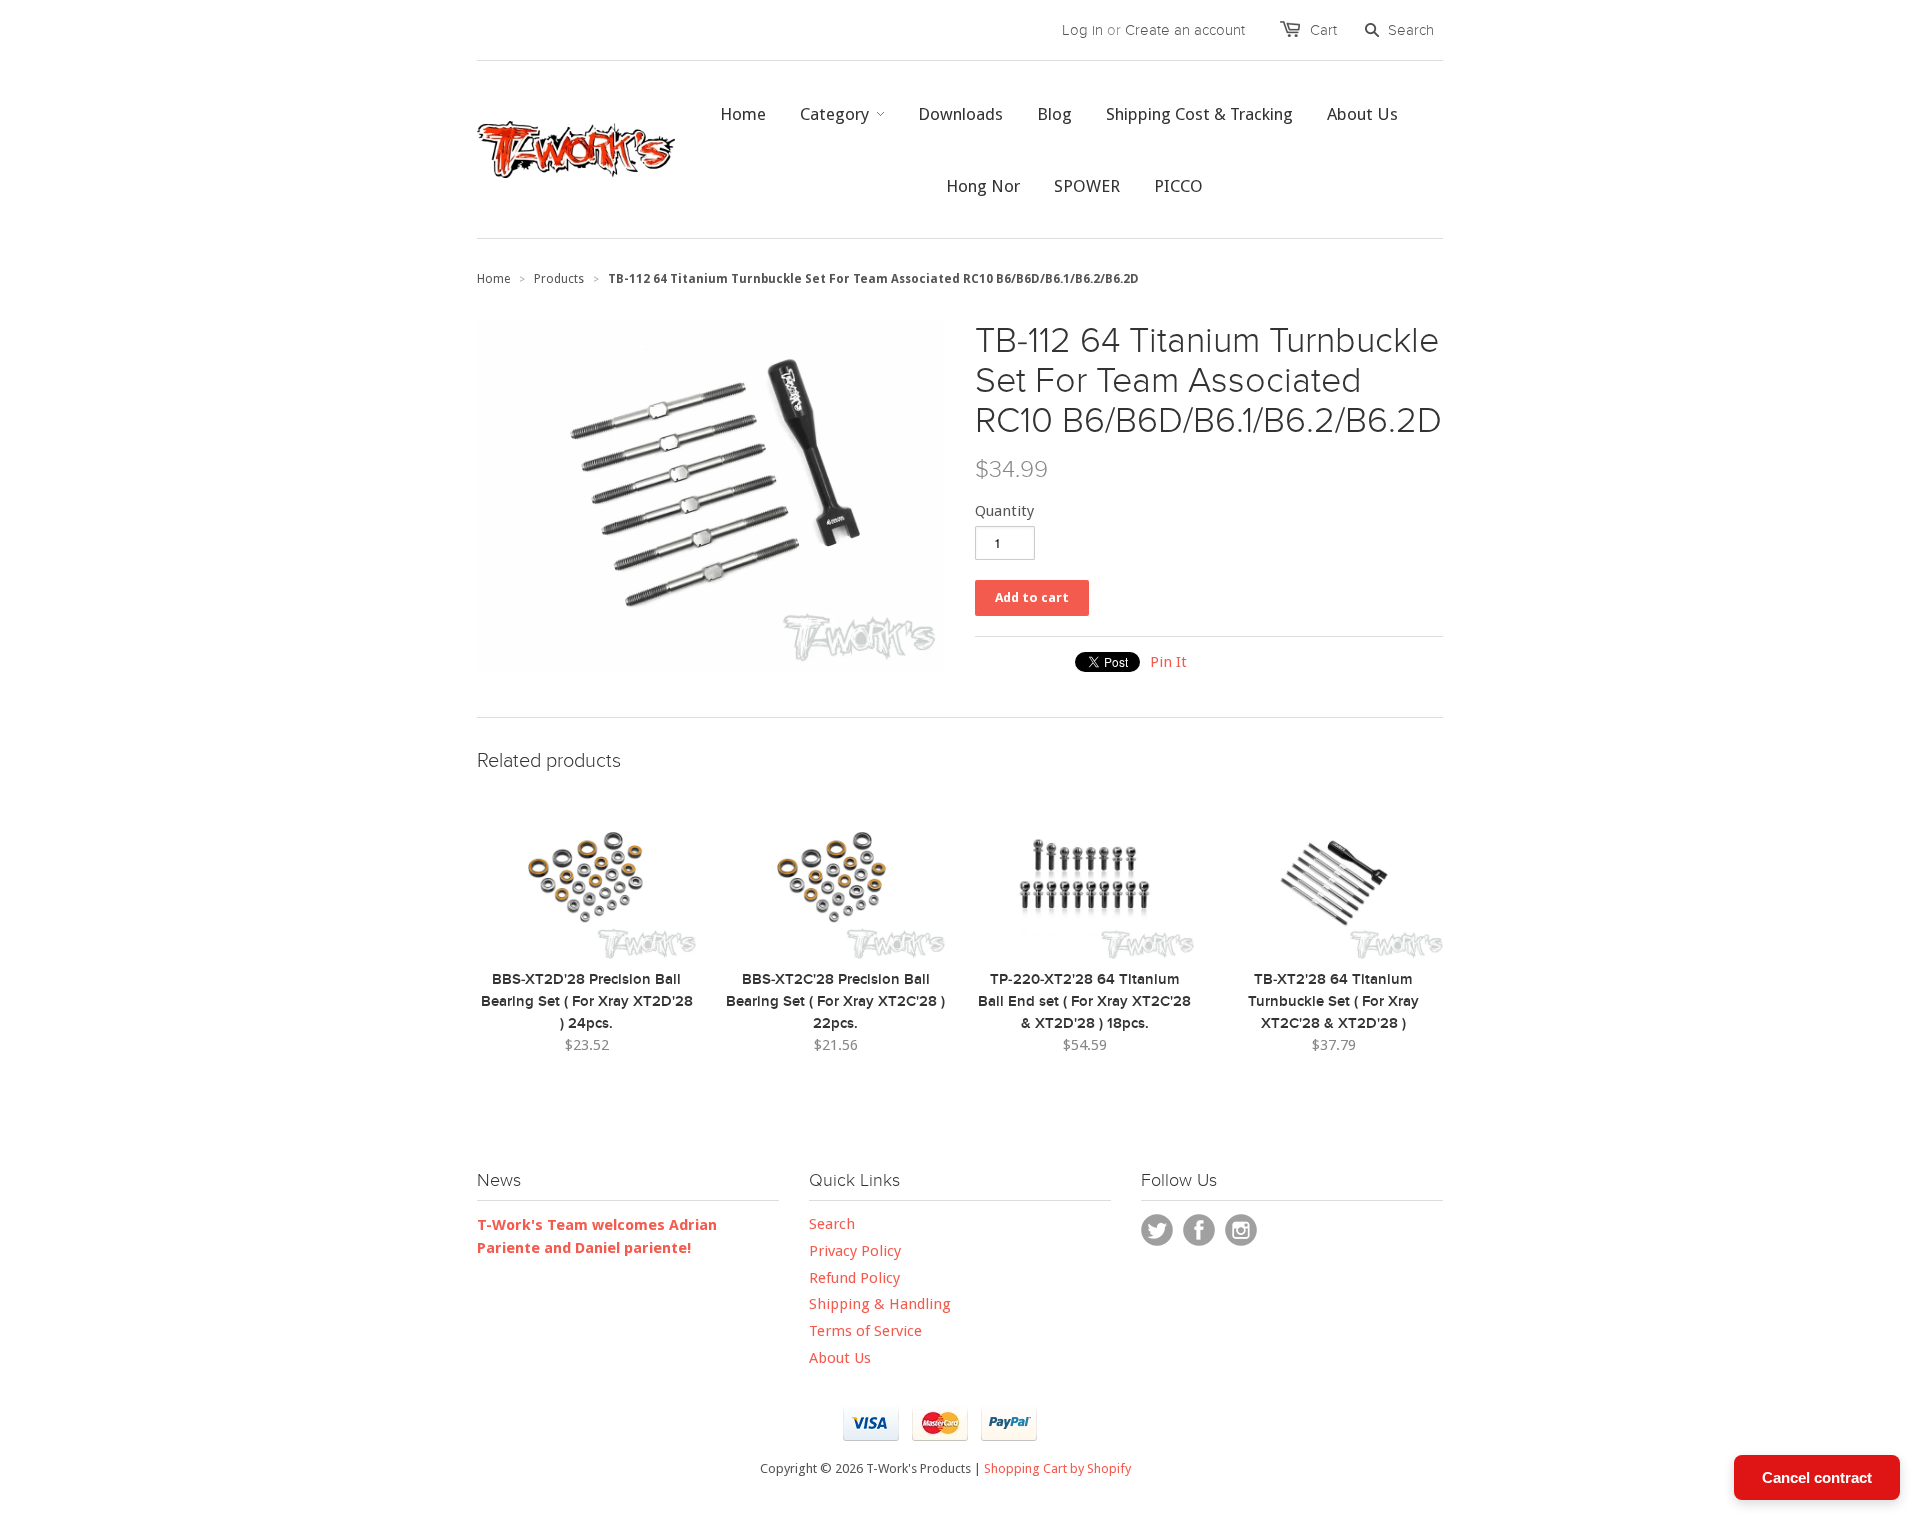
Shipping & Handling (880, 1304)
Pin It (1168, 662)
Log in (1082, 30)
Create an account (1185, 30)
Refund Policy (854, 1278)
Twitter (1157, 1230)
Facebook (1199, 1230)
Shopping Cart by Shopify (1057, 1468)
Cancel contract (1817, 1477)
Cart (1323, 30)
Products (559, 279)
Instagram (1241, 1230)
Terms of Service (865, 1331)
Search (832, 1224)
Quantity (1004, 511)
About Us (840, 1358)
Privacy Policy (855, 1251)
